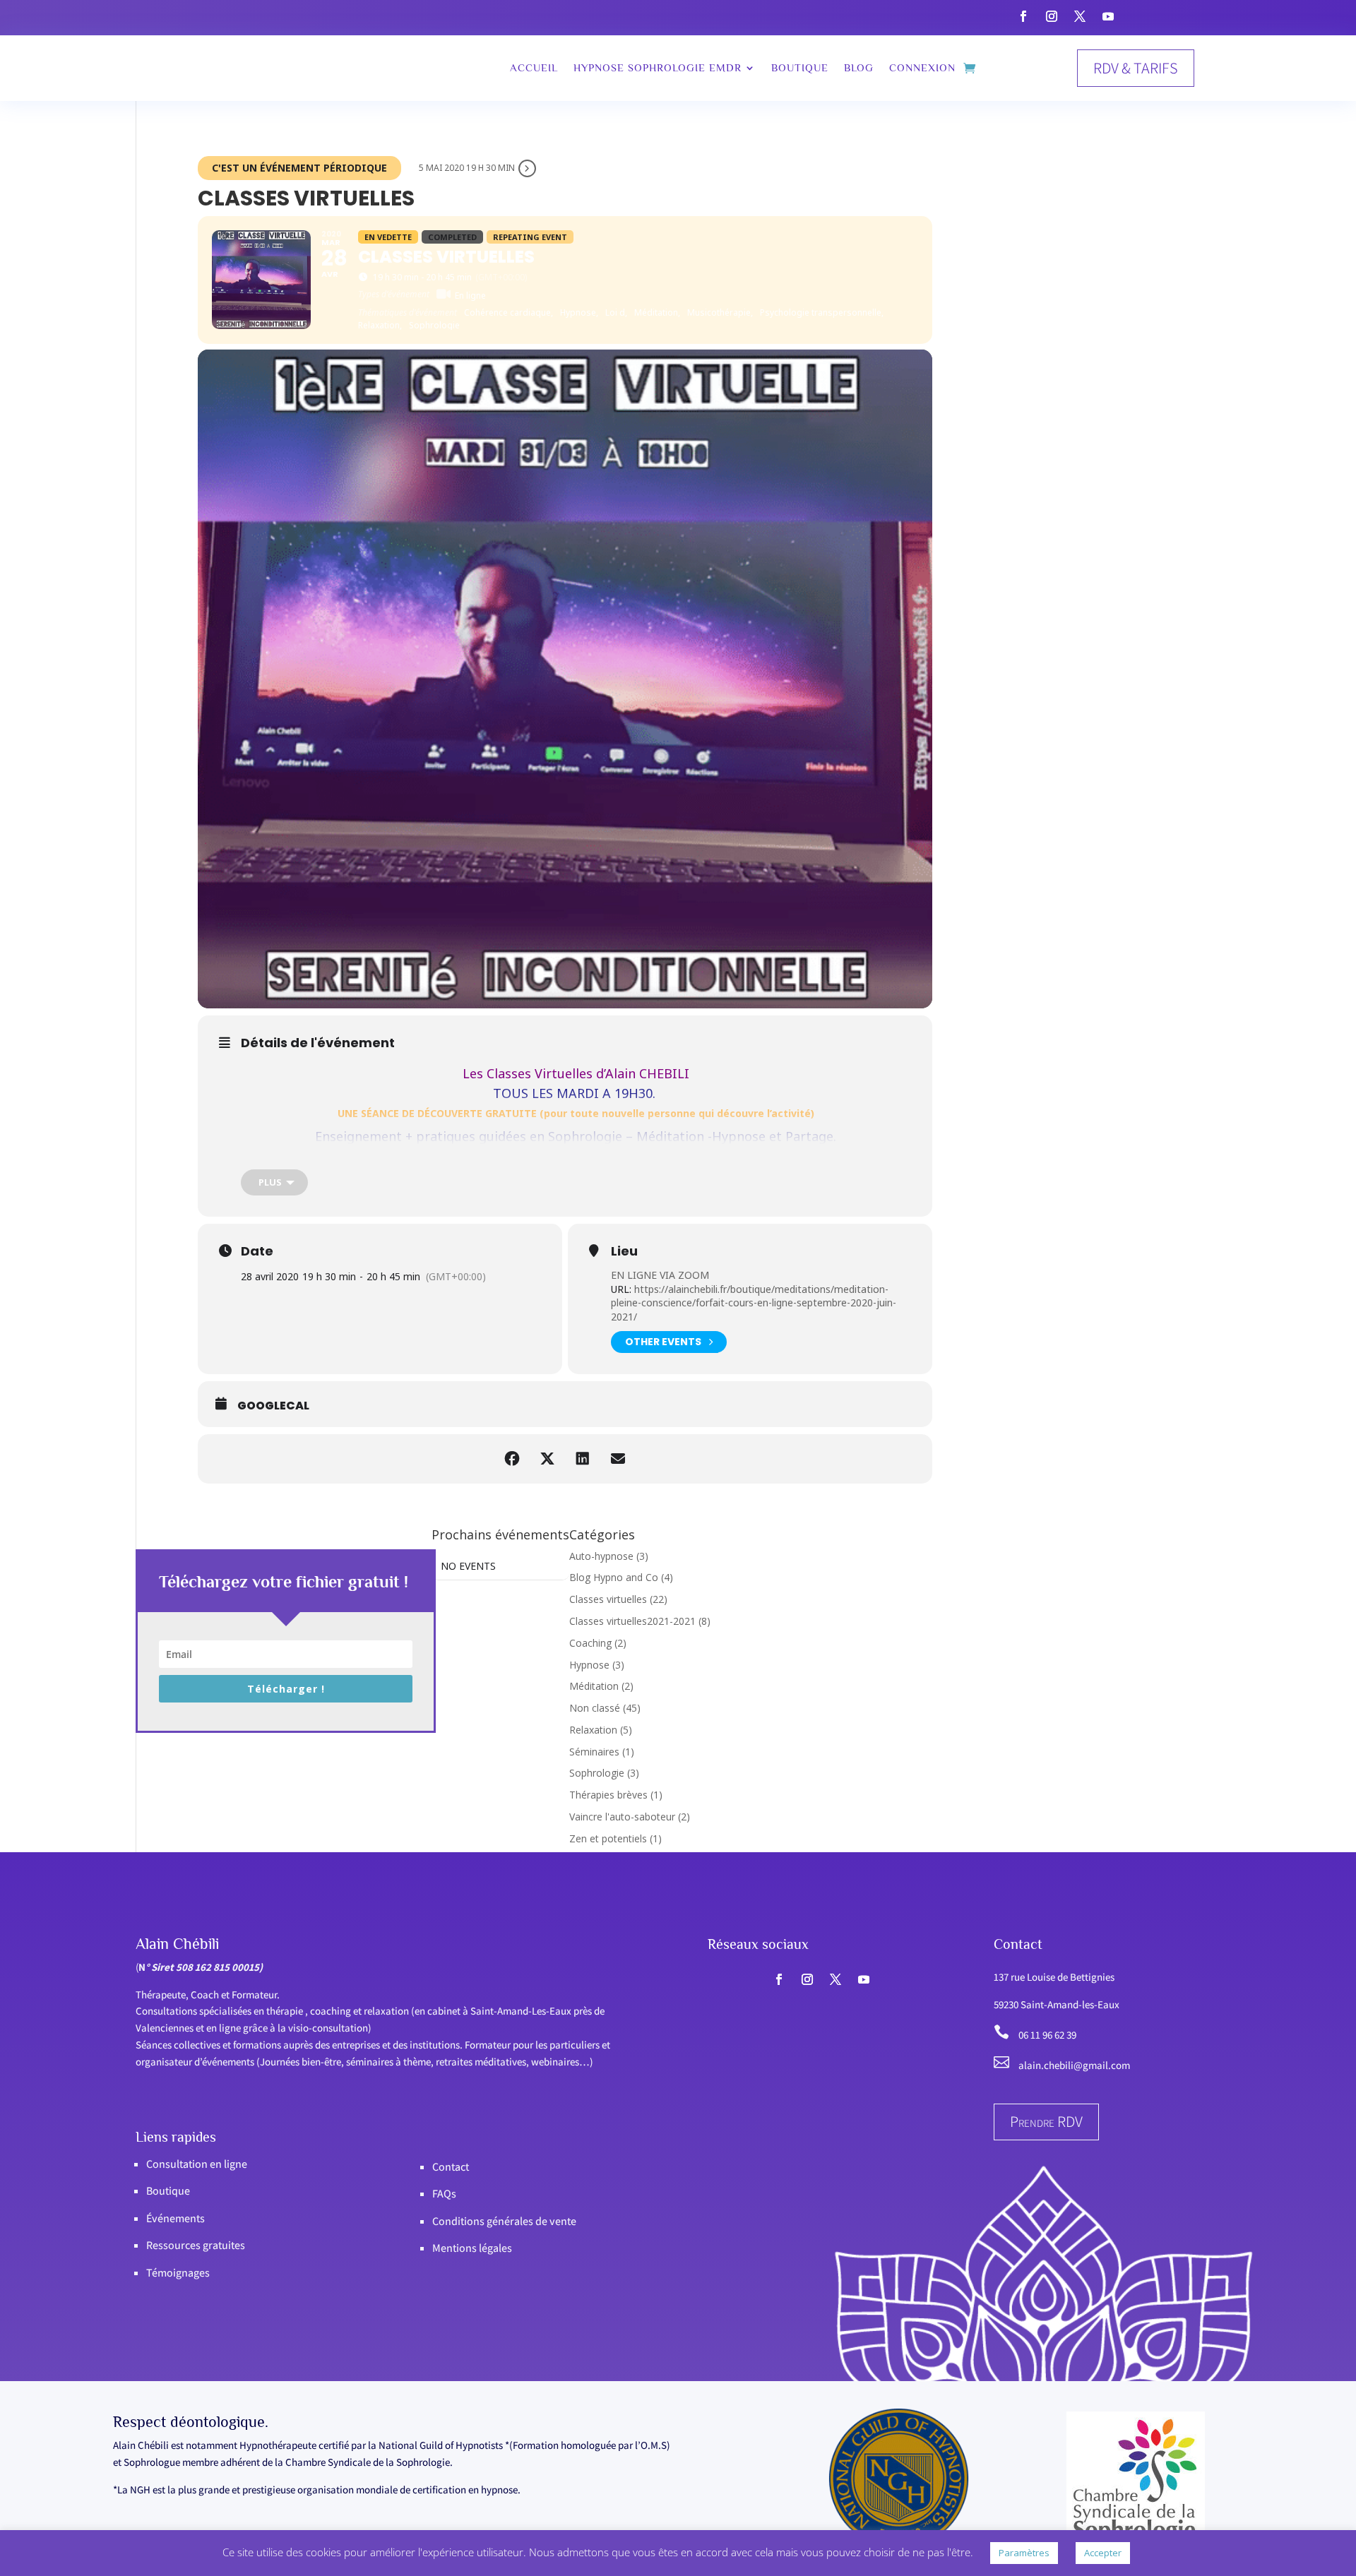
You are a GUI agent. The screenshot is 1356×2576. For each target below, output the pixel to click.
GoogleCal (273, 1406)
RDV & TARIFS (1136, 68)
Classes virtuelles (608, 1599)
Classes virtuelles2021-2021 (632, 1621)
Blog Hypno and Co (614, 1577)
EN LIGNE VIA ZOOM (660, 1275)
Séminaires (594, 1752)
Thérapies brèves (608, 1795)
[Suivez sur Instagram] (1052, 16)
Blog (859, 67)
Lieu (624, 1251)
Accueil (534, 67)
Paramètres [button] (1024, 2553)
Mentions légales (472, 2248)
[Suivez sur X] (1080, 16)
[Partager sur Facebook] (512, 1459)
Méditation (594, 1686)
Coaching (590, 1643)
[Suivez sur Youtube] (1108, 16)
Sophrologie (597, 1773)
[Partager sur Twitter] (547, 1459)
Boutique (800, 67)
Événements (176, 2218)
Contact (451, 2167)
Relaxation (593, 1730)
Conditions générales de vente (504, 2221)
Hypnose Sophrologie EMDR (658, 67)
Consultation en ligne (197, 2164)
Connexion (922, 67)
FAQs (444, 2194)
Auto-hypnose (601, 1556)
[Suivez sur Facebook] (1023, 16)
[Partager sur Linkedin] (583, 1459)
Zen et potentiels (608, 1838)
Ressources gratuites (196, 2245)
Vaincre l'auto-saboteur (622, 1817)
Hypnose (589, 1665)
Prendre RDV (1046, 2121)
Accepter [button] (1103, 2553)
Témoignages (178, 2273)
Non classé (595, 1708)
